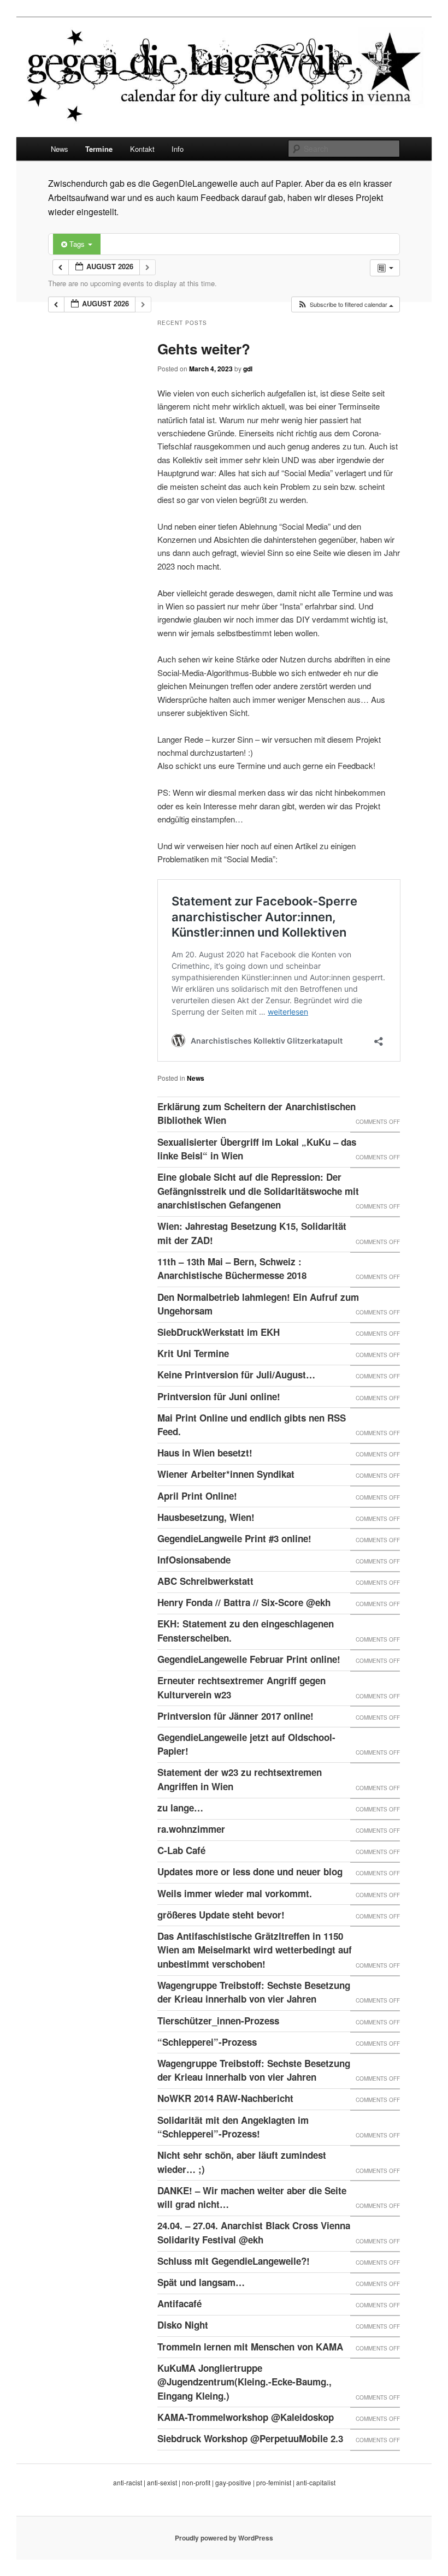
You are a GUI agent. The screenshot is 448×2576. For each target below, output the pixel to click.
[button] (345, 304)
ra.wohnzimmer (191, 1829)
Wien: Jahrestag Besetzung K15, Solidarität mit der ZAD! (252, 1233)
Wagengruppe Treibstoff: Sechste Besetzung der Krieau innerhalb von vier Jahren (254, 1992)
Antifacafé (179, 2303)
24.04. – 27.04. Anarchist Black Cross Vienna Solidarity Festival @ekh (254, 2232)
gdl (248, 369)
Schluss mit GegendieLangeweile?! (234, 2261)
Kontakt (142, 149)
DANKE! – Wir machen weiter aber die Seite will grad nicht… (252, 2198)
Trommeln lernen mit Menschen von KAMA (250, 2347)
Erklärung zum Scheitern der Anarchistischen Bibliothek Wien (257, 1114)
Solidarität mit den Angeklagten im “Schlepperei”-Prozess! (233, 2127)
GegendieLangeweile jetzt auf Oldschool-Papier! (246, 1744)
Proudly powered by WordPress (224, 2538)
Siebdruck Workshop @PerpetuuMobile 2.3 (250, 2438)
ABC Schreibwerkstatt (205, 1581)
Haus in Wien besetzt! (205, 1453)
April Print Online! (197, 1496)
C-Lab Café (181, 1850)
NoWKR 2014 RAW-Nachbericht (225, 2098)
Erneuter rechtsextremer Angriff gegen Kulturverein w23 (241, 1687)
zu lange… (180, 1808)
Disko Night (183, 2325)
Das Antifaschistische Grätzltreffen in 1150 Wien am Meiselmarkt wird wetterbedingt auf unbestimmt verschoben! (255, 1950)
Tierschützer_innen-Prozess (218, 2021)
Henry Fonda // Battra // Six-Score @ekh (244, 1602)
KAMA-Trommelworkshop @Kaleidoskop (246, 2417)
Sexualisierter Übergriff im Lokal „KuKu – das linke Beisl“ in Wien (257, 1149)
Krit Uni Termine (193, 1353)
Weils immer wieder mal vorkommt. (235, 1893)
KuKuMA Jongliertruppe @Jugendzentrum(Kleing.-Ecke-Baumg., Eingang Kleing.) (244, 2382)
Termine (99, 149)
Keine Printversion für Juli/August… (236, 1375)
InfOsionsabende (194, 1560)
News (60, 149)
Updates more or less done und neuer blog (250, 1872)
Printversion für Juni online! (219, 1396)
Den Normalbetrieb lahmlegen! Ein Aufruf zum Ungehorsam (258, 1304)
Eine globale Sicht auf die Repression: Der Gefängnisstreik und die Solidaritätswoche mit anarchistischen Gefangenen (258, 1191)
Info (178, 149)
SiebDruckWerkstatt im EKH (219, 1332)
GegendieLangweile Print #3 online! (234, 1538)
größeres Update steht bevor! (221, 1915)
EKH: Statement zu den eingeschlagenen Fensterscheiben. (246, 1631)
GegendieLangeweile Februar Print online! (249, 1659)
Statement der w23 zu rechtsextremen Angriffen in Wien (240, 1779)
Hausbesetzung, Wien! (206, 1517)
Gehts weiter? (204, 349)
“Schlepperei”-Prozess (207, 2042)
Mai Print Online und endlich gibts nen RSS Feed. (252, 1425)
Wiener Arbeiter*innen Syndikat (226, 1474)
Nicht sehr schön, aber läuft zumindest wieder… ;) (242, 2162)
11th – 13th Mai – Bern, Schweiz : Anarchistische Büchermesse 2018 (232, 1269)
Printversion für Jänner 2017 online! (235, 1716)
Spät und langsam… (201, 2282)
